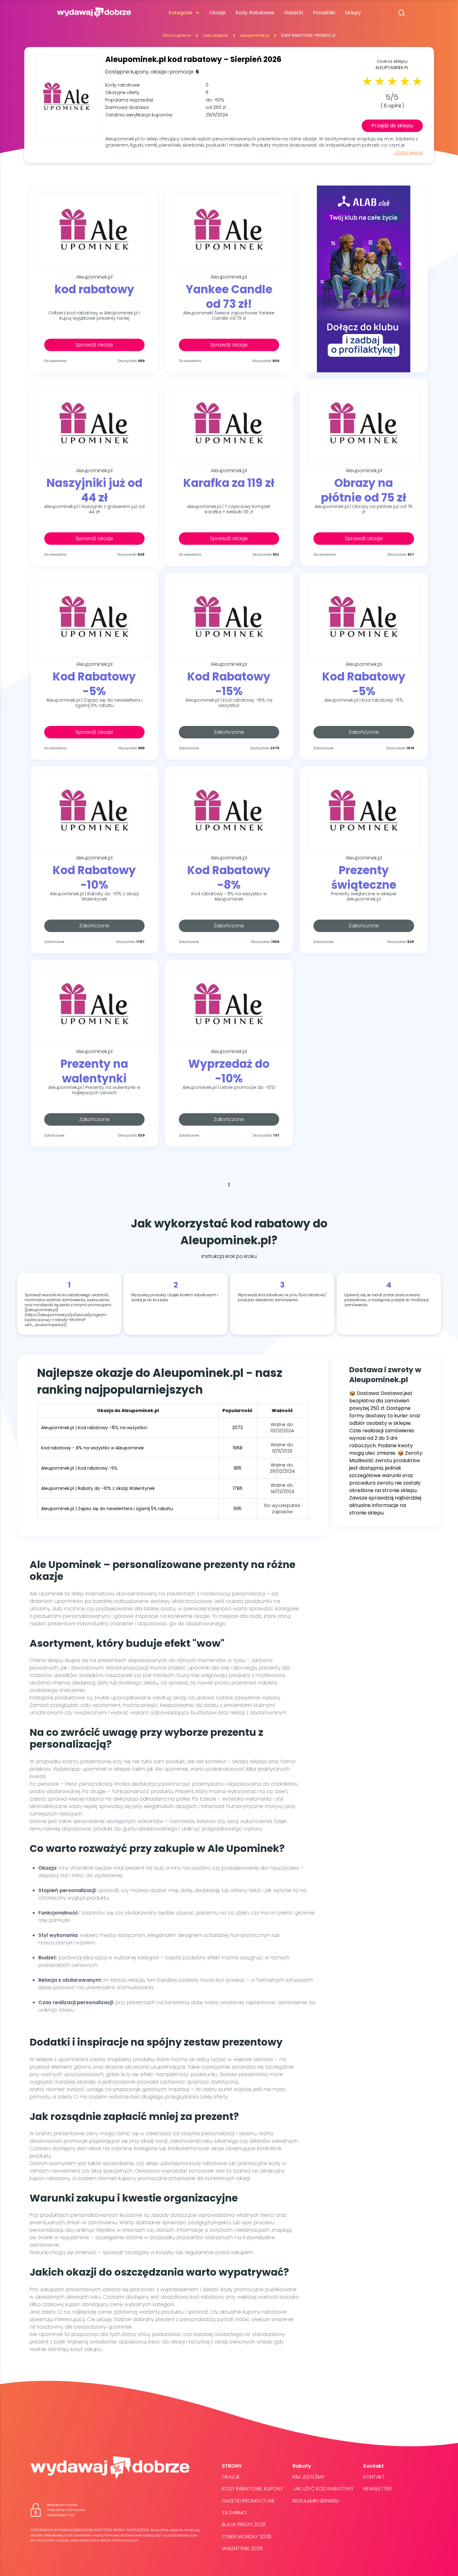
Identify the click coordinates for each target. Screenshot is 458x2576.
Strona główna (177, 35)
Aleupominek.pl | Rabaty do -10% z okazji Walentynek (94, 897)
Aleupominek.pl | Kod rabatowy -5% (364, 700)
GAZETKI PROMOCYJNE (248, 2501)
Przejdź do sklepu (392, 126)
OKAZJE (231, 2477)
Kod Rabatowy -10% (94, 877)
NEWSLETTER (377, 2489)
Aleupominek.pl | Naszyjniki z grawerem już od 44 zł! (94, 509)
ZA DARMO (234, 2513)
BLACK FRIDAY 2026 (244, 2524)
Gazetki (293, 13)
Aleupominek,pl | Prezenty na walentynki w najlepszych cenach (94, 1090)
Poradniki (324, 13)
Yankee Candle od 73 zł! (229, 296)
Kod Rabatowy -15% (229, 684)
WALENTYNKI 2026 (242, 2548)
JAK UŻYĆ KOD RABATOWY (323, 2489)
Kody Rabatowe (255, 13)
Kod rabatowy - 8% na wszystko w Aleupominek (229, 897)
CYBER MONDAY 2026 (247, 2537)
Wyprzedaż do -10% (229, 1071)
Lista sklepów (216, 35)
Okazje (217, 13)
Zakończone (229, 732)
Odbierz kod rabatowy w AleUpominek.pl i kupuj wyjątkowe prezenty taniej (94, 316)
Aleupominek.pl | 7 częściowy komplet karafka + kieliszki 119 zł (229, 509)
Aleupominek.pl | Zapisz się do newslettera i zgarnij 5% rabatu (94, 703)
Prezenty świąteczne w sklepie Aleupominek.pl (364, 897)
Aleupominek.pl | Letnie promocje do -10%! (229, 1088)
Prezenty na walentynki (94, 1071)
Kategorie (180, 13)
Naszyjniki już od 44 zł (94, 490)
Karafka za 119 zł (229, 483)
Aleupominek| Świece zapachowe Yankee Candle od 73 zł (229, 316)
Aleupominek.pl (255, 35)
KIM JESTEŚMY (309, 2477)
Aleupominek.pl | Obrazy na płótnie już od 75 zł (364, 509)
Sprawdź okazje (94, 345)
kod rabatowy (94, 290)
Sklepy (353, 13)
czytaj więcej (409, 153)
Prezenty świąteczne (364, 877)
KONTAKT (374, 2477)
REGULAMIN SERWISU (316, 2501)
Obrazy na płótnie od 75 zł (364, 490)
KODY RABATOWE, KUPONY (252, 2489)
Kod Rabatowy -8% (229, 877)
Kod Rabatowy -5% (94, 684)
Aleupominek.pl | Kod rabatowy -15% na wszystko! (229, 703)
